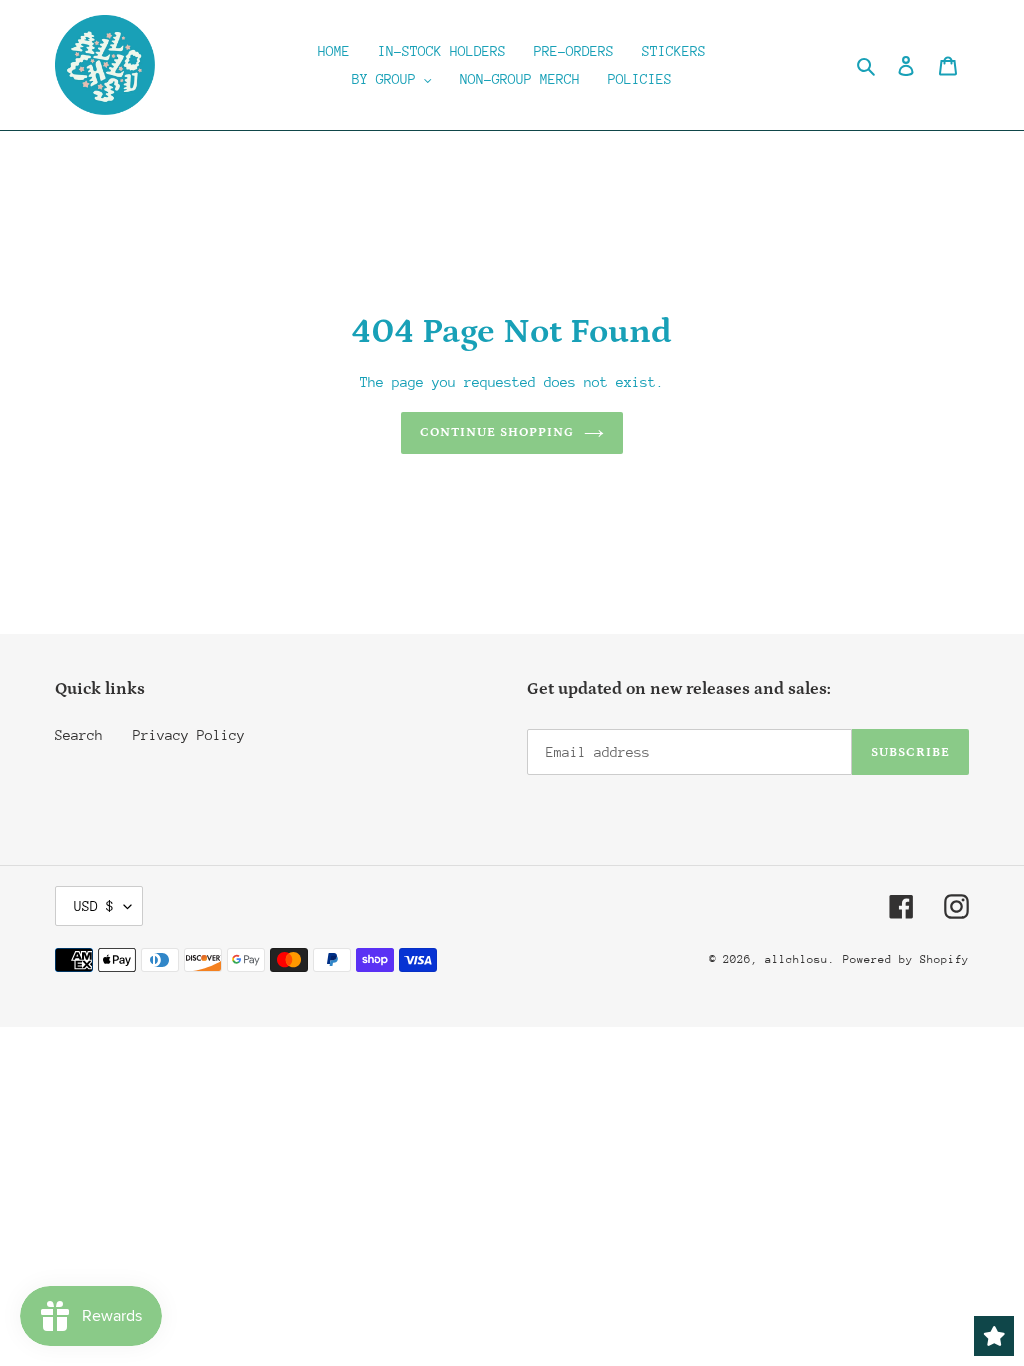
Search (79, 735)
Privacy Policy (189, 735)
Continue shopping (497, 432)
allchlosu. (800, 959)
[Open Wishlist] (994, 1336)
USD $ (94, 906)
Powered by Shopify (906, 959)
